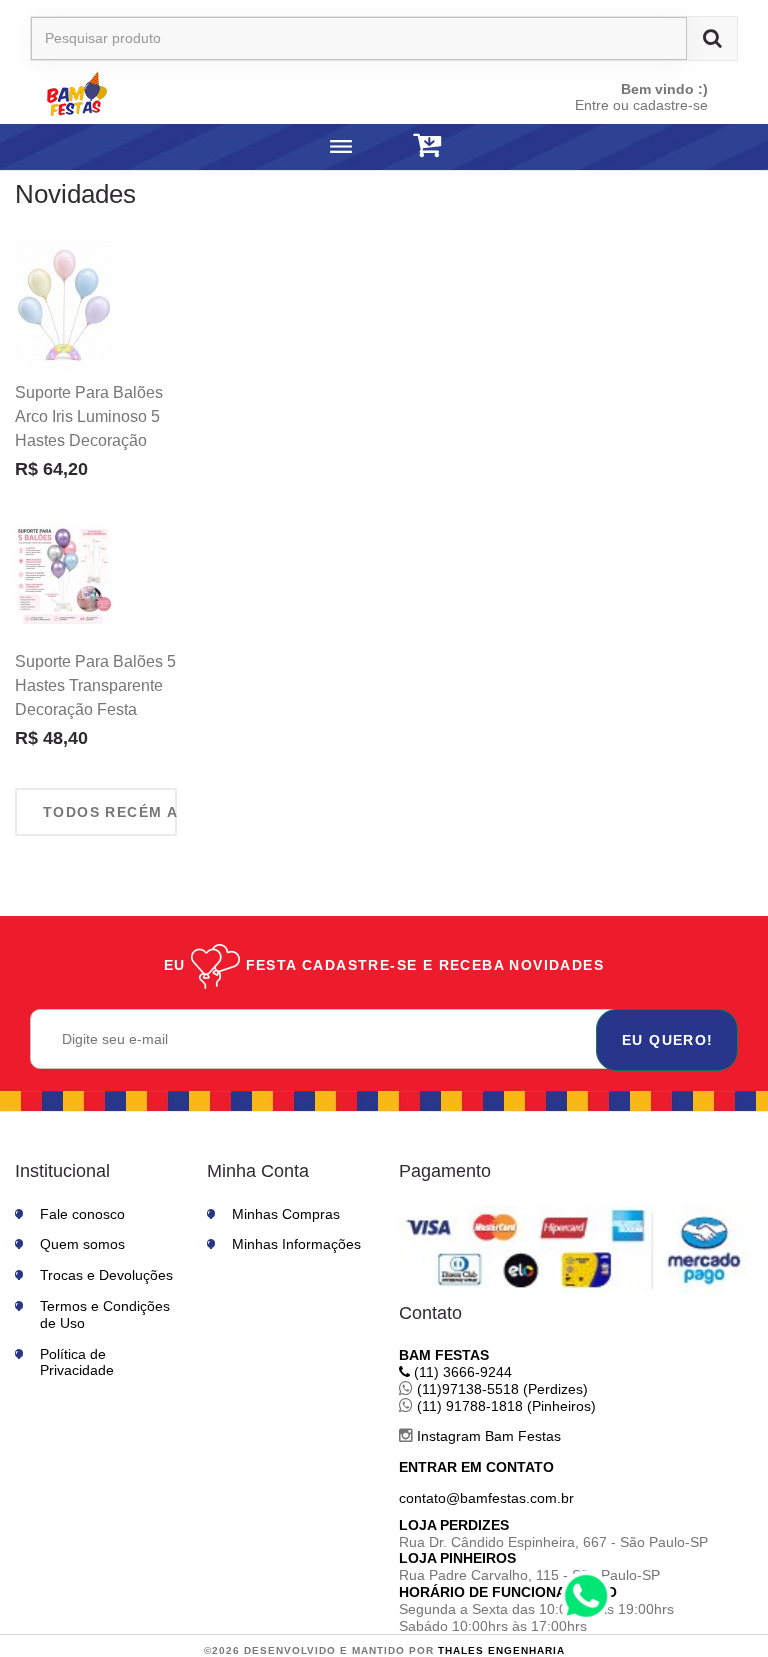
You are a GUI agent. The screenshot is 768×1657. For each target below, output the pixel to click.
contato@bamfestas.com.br (486, 1498)
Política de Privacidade (77, 1362)
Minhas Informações (296, 1244)
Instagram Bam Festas (487, 1436)
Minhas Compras (286, 1214)
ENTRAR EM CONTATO (476, 1467)
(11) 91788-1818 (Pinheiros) (504, 1406)
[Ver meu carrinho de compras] (427, 145)
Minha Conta (258, 1171)
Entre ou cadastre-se (641, 105)
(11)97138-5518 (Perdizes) (500, 1389)
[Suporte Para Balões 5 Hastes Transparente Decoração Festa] (64, 575)
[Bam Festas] (177, 93)
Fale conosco (82, 1214)
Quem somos (82, 1244)
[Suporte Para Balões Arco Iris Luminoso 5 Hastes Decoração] (64, 306)
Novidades (75, 194)
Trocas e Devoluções (106, 1275)
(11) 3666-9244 (461, 1372)
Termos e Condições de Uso (105, 1314)
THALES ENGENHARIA (501, 1650)
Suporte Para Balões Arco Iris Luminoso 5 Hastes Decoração (89, 416)
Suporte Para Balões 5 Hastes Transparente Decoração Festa (95, 685)
